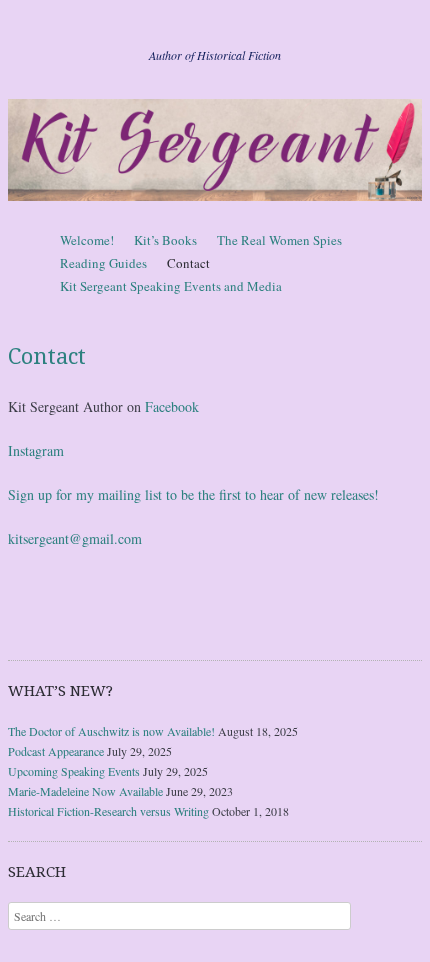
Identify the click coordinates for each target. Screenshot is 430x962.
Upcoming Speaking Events (74, 771)
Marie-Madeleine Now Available (85, 791)
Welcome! (87, 240)
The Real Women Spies (279, 240)
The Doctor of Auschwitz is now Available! (111, 731)
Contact (188, 263)
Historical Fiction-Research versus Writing (108, 811)
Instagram (36, 450)
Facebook (172, 406)
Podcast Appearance (56, 751)
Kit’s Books (165, 240)
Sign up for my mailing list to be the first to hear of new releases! (193, 494)
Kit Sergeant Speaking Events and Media (171, 286)
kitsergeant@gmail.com (75, 538)
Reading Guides (103, 263)
